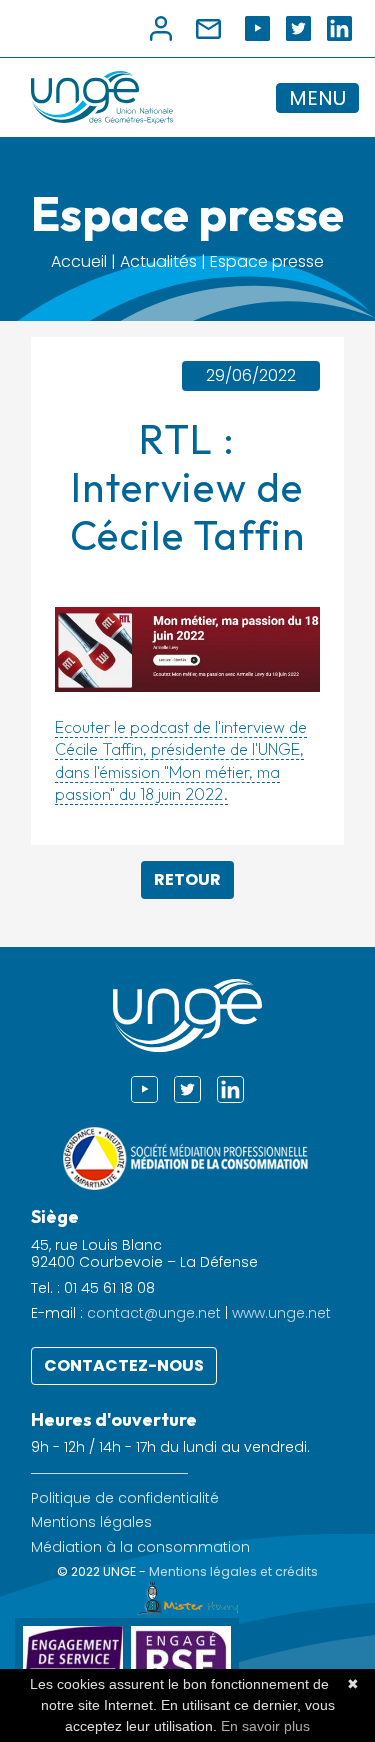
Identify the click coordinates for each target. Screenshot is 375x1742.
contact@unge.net (154, 1313)
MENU (317, 98)
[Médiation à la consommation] (188, 1157)
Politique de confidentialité (125, 1498)
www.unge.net (281, 1313)
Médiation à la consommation (140, 1547)
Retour (187, 879)
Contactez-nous (124, 1365)
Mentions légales (91, 1522)
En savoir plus (265, 1726)
